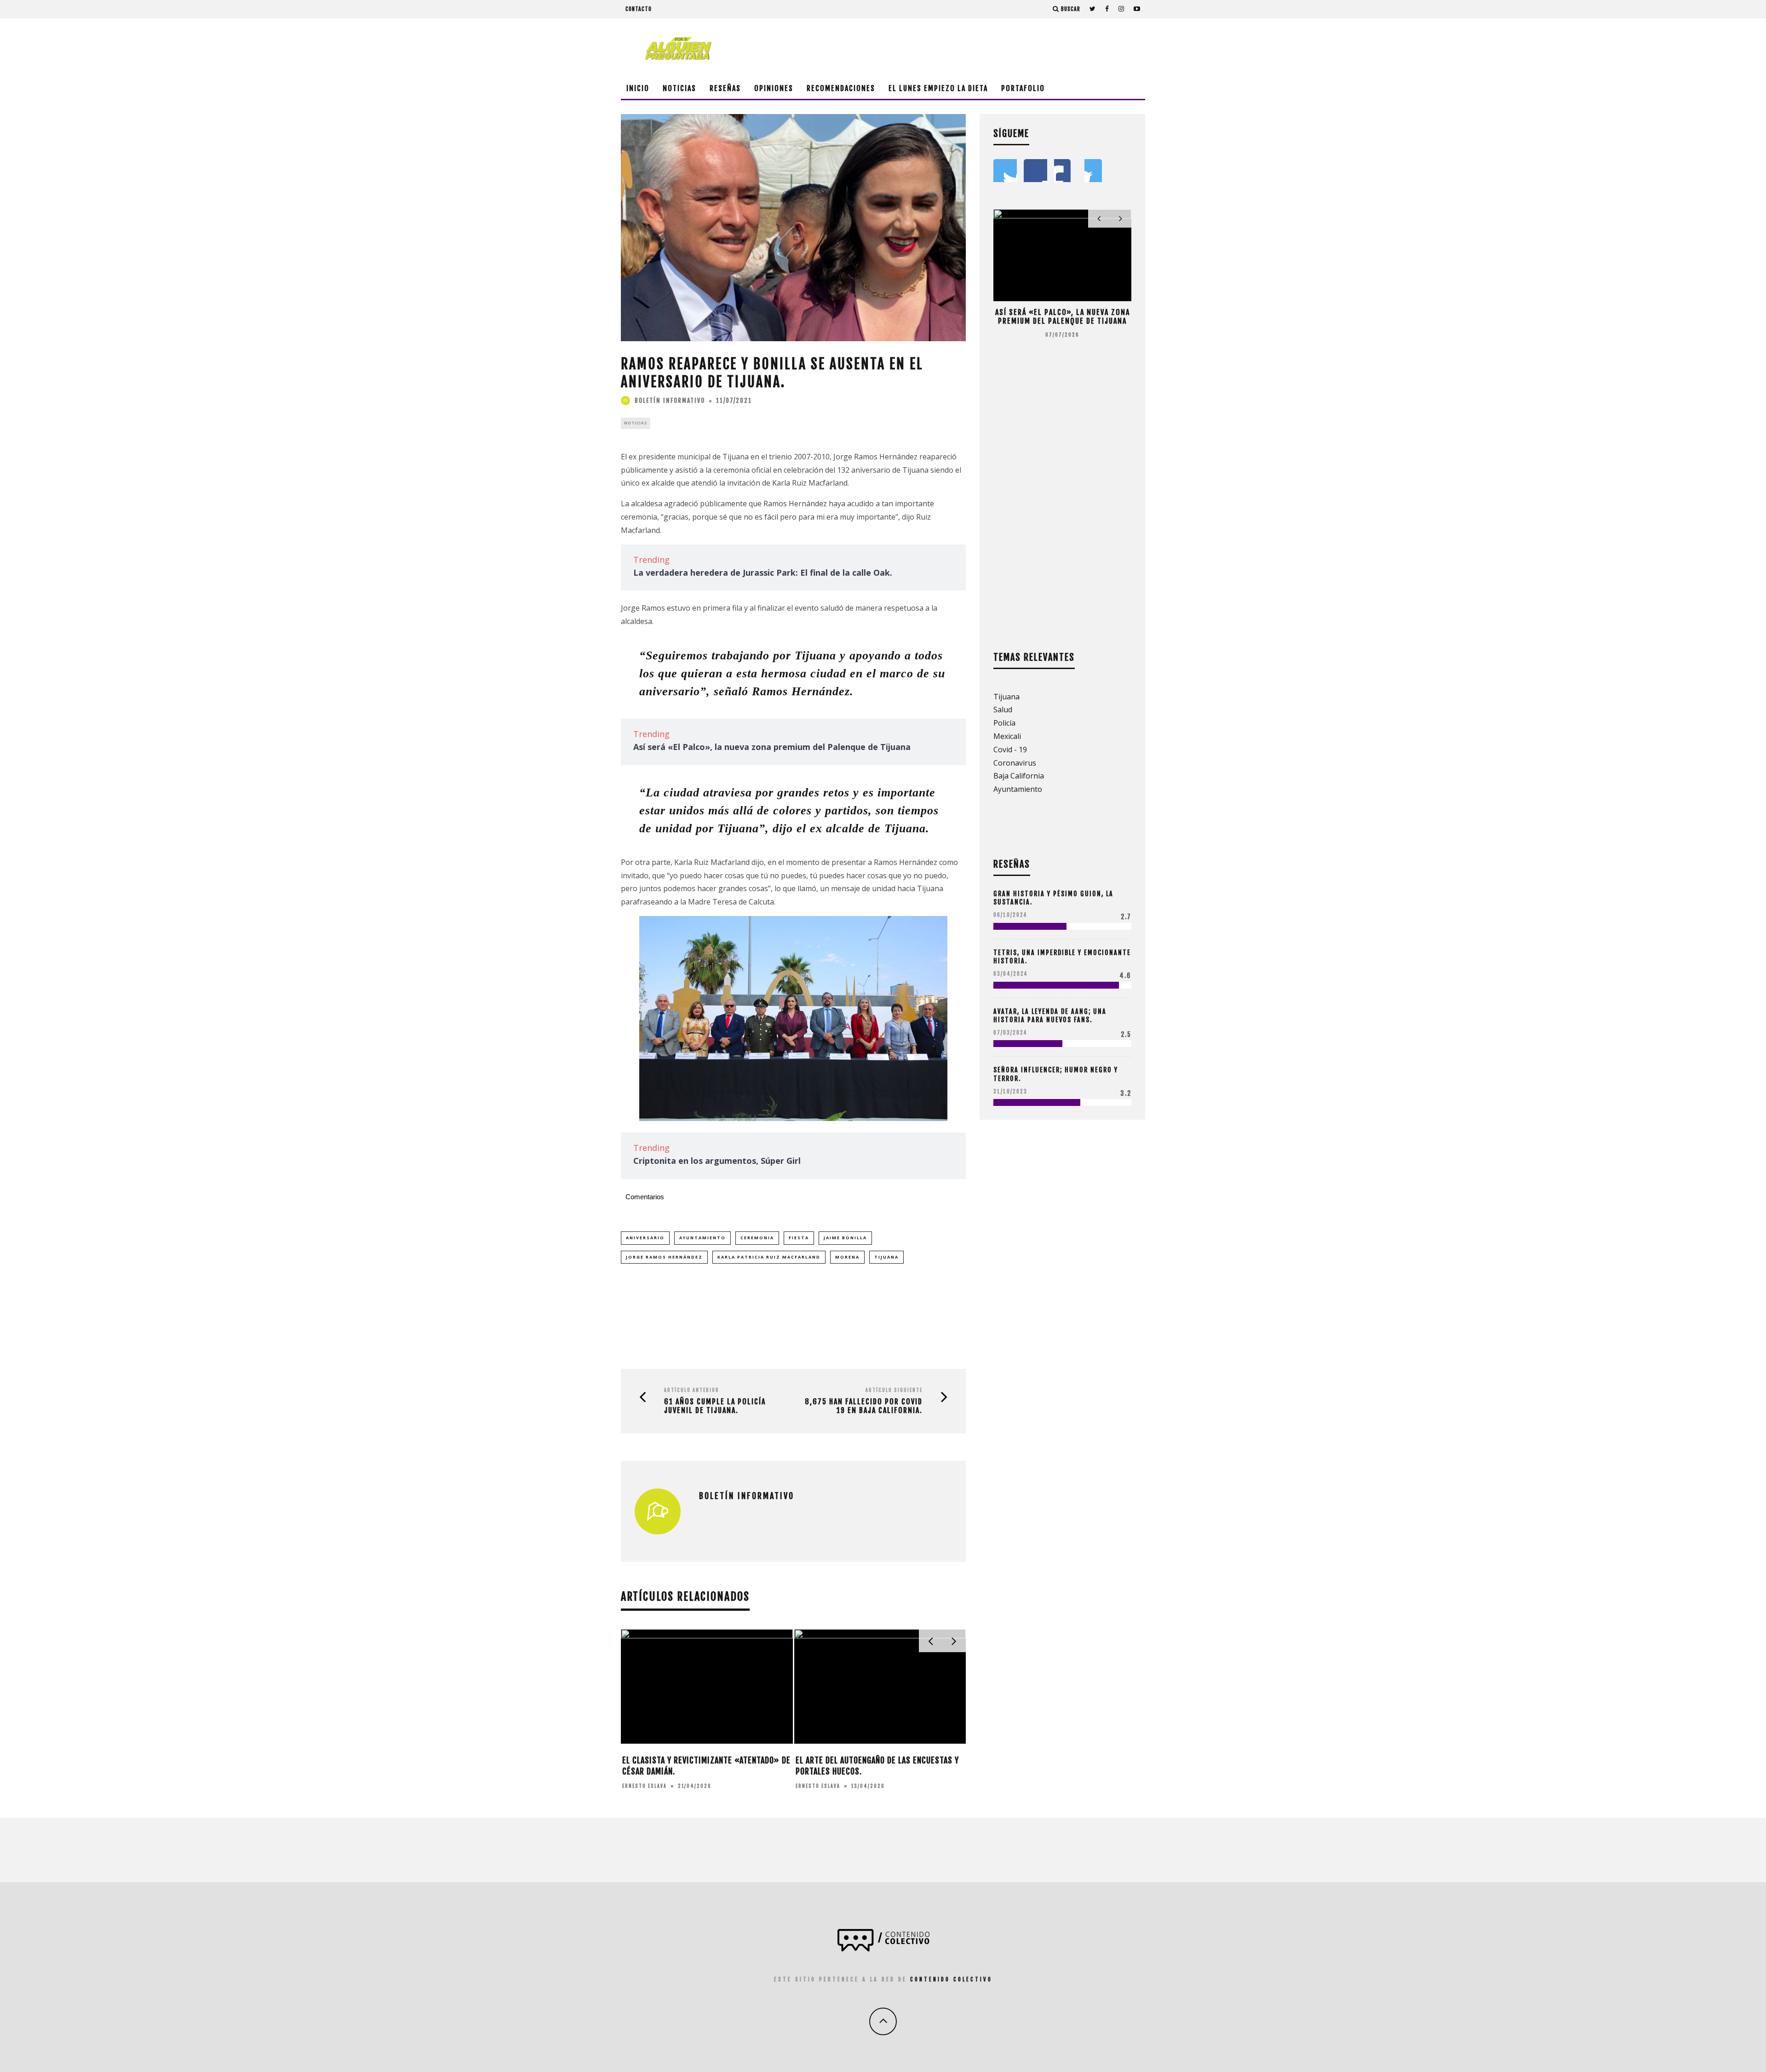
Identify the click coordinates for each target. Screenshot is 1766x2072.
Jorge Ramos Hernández (664, 1257)
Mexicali (1007, 736)
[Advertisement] (978, 48)
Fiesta (799, 1238)
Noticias (679, 88)
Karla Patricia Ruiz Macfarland (769, 1257)
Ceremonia (757, 1238)
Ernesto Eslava (645, 1786)
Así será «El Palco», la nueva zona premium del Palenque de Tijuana (772, 747)
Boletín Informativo (670, 401)
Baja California (1019, 776)
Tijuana (886, 1257)
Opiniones (774, 88)
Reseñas (725, 88)
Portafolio (1023, 88)
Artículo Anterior (692, 1390)
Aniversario (645, 1238)
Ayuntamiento (702, 1238)
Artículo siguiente (894, 1390)
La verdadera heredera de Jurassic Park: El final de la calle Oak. (763, 572)
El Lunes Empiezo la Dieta (938, 88)
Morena (847, 1257)
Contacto (639, 9)
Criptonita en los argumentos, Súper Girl (717, 1161)
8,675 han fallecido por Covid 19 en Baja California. (864, 1406)
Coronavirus (1015, 763)
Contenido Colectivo (951, 1979)
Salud (1003, 710)
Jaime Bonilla (845, 1238)
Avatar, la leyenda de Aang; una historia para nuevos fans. (1050, 1016)
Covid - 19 (1010, 750)
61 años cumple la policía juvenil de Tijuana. (715, 1406)
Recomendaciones (841, 88)
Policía (1004, 723)
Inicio (638, 88)
